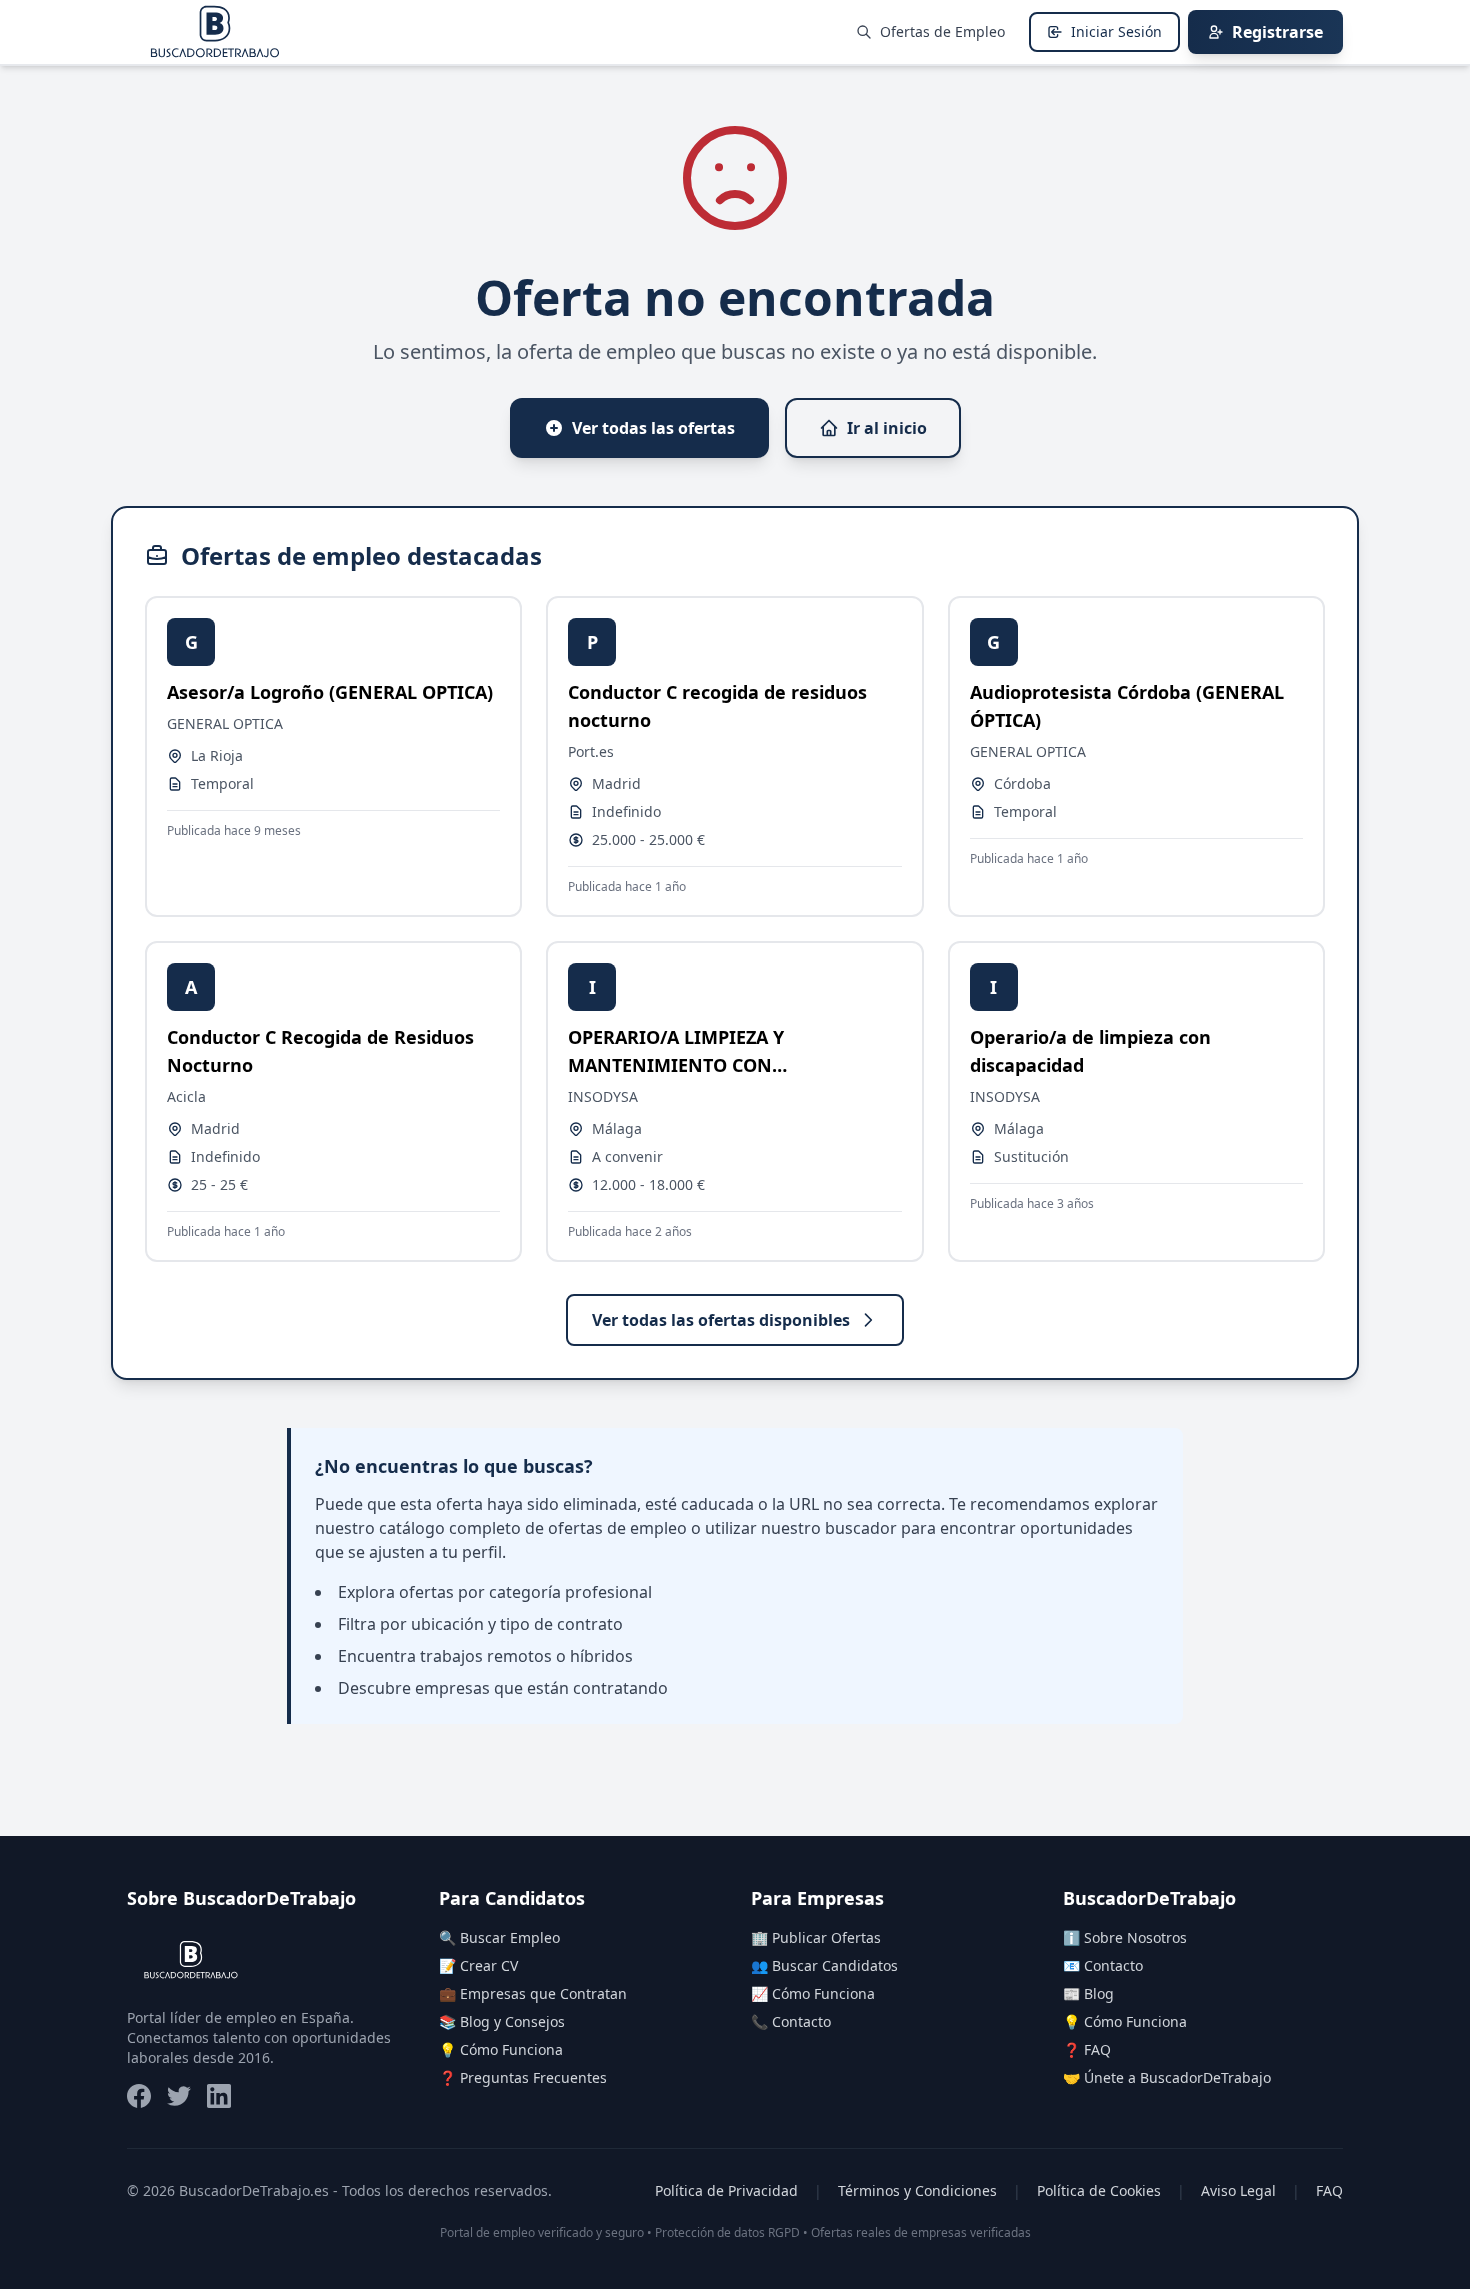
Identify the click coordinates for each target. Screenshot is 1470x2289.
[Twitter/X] (179, 2096)
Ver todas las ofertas (653, 428)
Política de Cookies (1099, 2190)
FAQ (1329, 2190)
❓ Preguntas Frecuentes (523, 2077)
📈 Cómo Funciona (813, 1993)
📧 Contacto (1103, 1965)
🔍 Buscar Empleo (499, 1937)
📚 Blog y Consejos (502, 2021)
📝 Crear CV (478, 1965)
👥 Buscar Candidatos (824, 1965)
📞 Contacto (791, 2021)
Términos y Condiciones (917, 2190)
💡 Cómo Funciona (501, 2049)
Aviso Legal (1238, 2190)
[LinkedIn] (219, 2096)
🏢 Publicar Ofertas (816, 1937)
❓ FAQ (1087, 2049)
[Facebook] (139, 2096)
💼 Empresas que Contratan (533, 1993)
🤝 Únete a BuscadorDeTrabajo (1167, 2077)
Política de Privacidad (726, 2190)
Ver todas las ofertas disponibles (721, 1320)
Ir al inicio (887, 428)
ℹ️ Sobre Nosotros (1125, 1937)
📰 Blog (1088, 1993)
